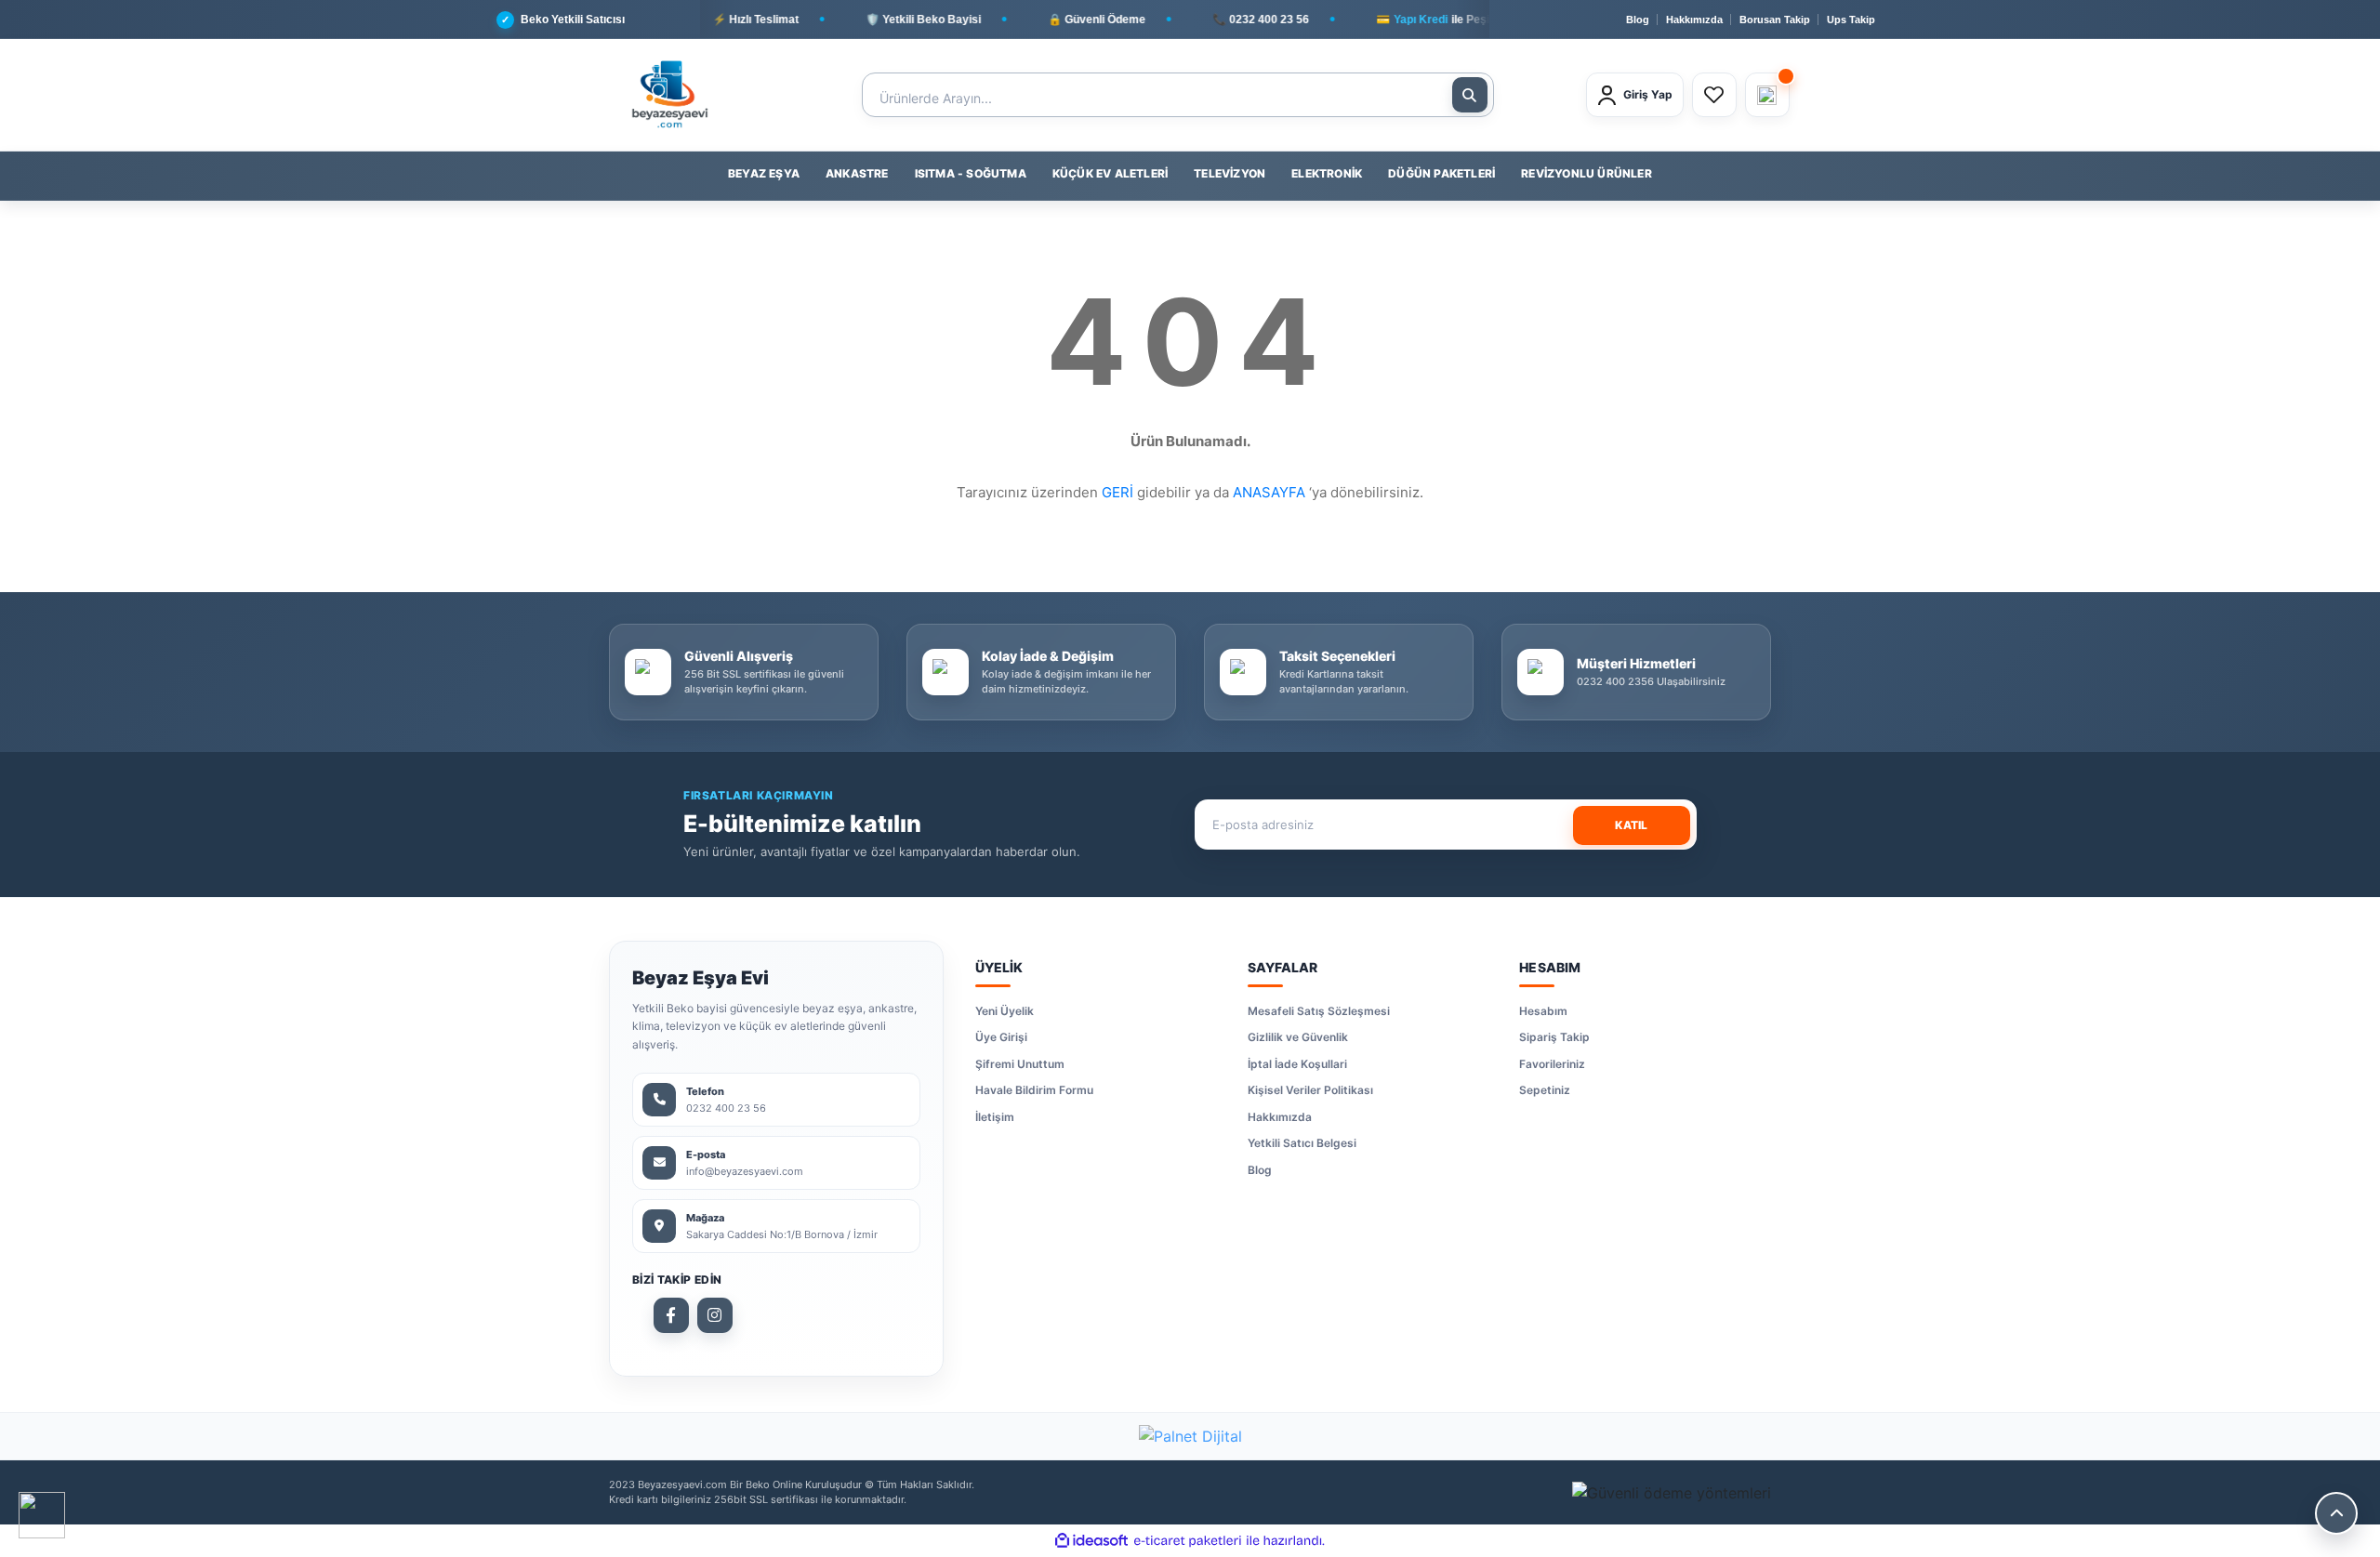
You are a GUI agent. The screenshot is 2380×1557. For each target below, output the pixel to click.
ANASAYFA (1269, 492)
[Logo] (669, 95)
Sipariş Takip (1554, 1037)
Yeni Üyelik (1005, 1011)
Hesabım (1543, 1011)
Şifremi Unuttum (1020, 1064)
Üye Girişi (1001, 1037)
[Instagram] (715, 1315)
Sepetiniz (1545, 1090)
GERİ (1117, 492)
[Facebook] (671, 1315)
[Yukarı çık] (2336, 1513)
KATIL (1631, 825)
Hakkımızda (1694, 20)
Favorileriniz (1552, 1064)
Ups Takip (1851, 20)
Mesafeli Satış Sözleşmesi (1319, 1011)
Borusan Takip (1775, 20)
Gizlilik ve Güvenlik (1298, 1037)
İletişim (995, 1117)
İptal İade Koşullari (1297, 1064)
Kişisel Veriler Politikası (1310, 1090)
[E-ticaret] (1188, 1541)
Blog (1638, 20)
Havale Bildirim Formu (1034, 1090)
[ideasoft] (1091, 1541)
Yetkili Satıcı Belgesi (1302, 1143)
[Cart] (1767, 95)
